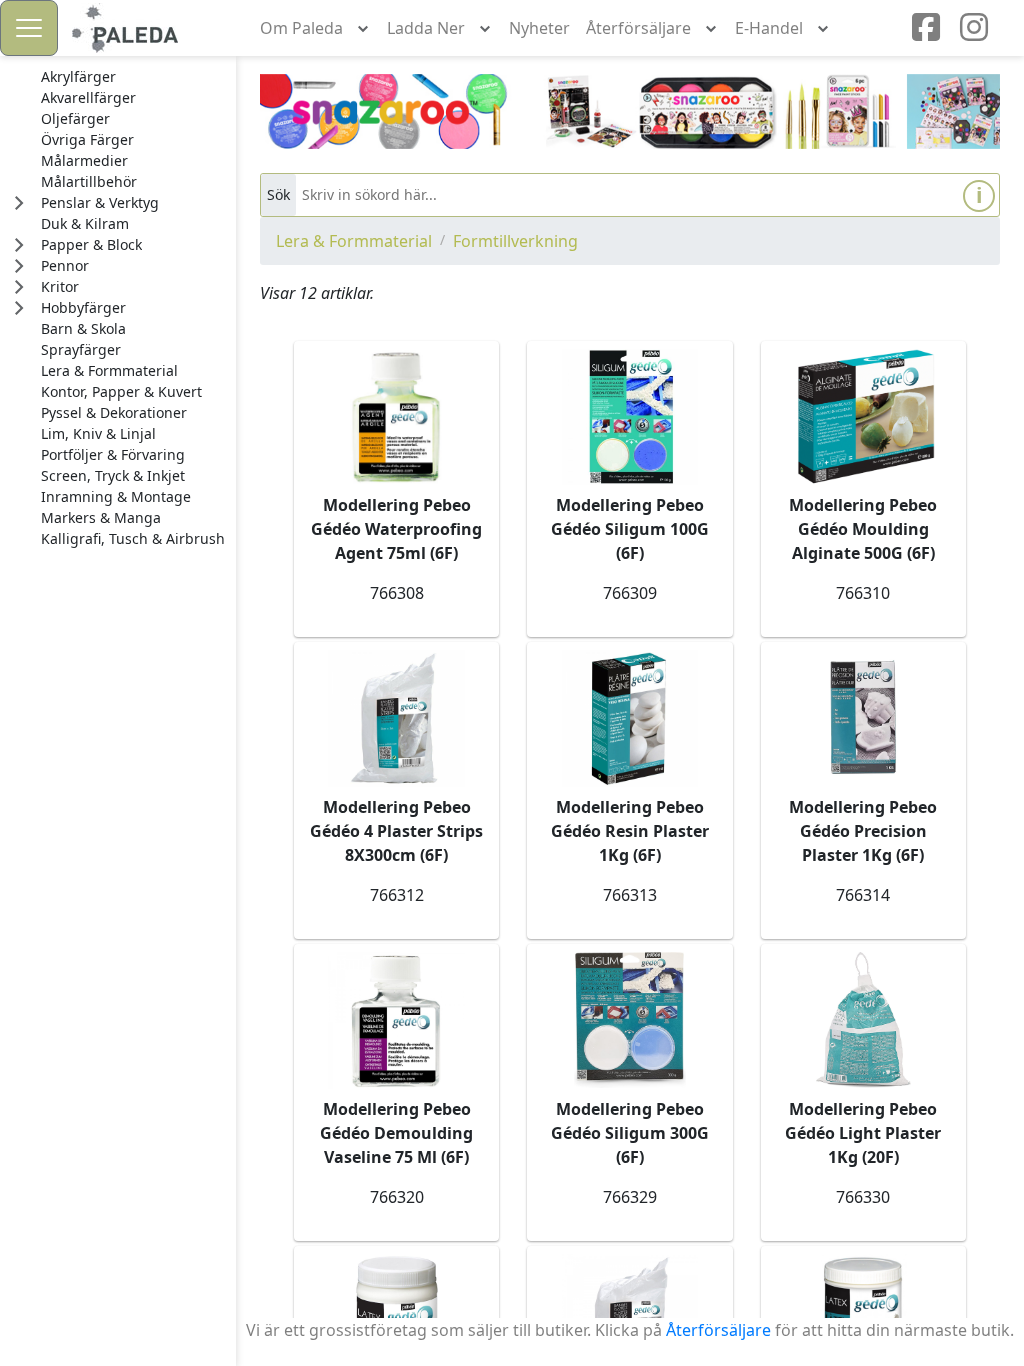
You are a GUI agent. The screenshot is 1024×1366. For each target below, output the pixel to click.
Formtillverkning (515, 241)
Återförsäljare (718, 1330)
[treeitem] (133, 77)
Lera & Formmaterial (354, 241)
